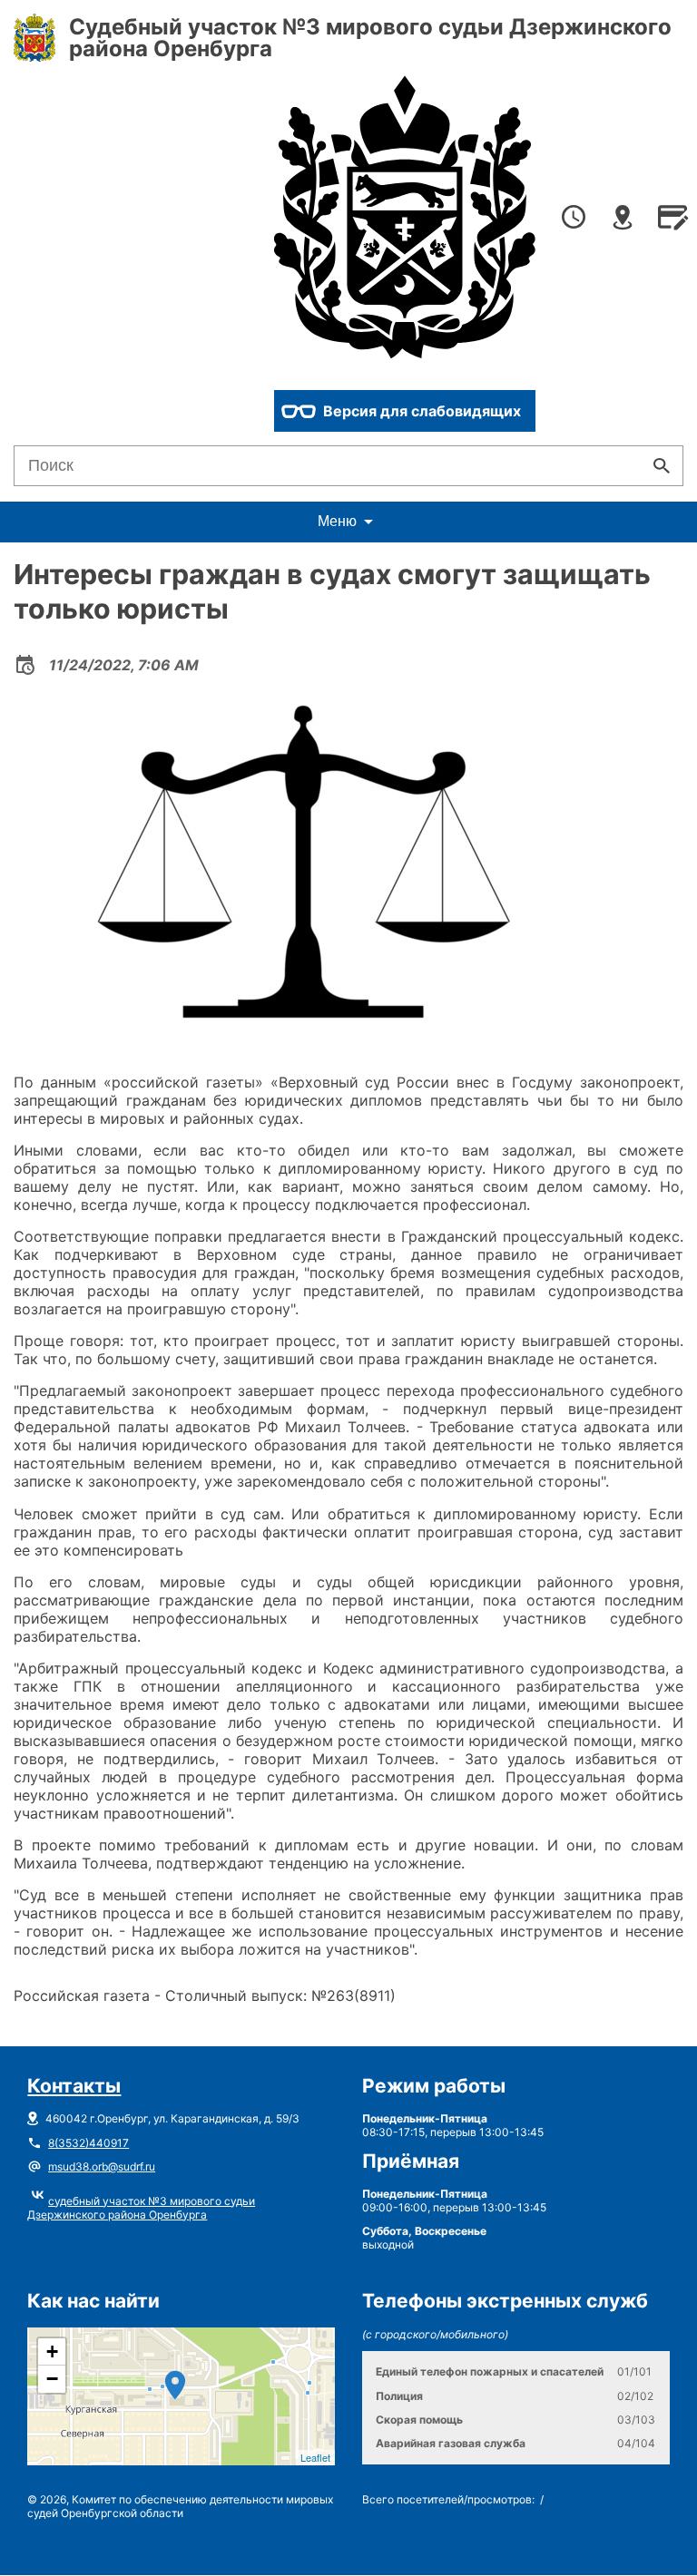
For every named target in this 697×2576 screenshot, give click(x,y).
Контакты (74, 2086)
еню (337, 521)
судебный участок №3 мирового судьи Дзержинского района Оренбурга (141, 2208)
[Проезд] (623, 219)
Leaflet (315, 2457)
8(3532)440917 (88, 2143)
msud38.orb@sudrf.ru (102, 2166)
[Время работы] (574, 219)
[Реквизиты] (672, 219)
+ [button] (52, 2352)
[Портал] (405, 219)
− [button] (52, 2379)
